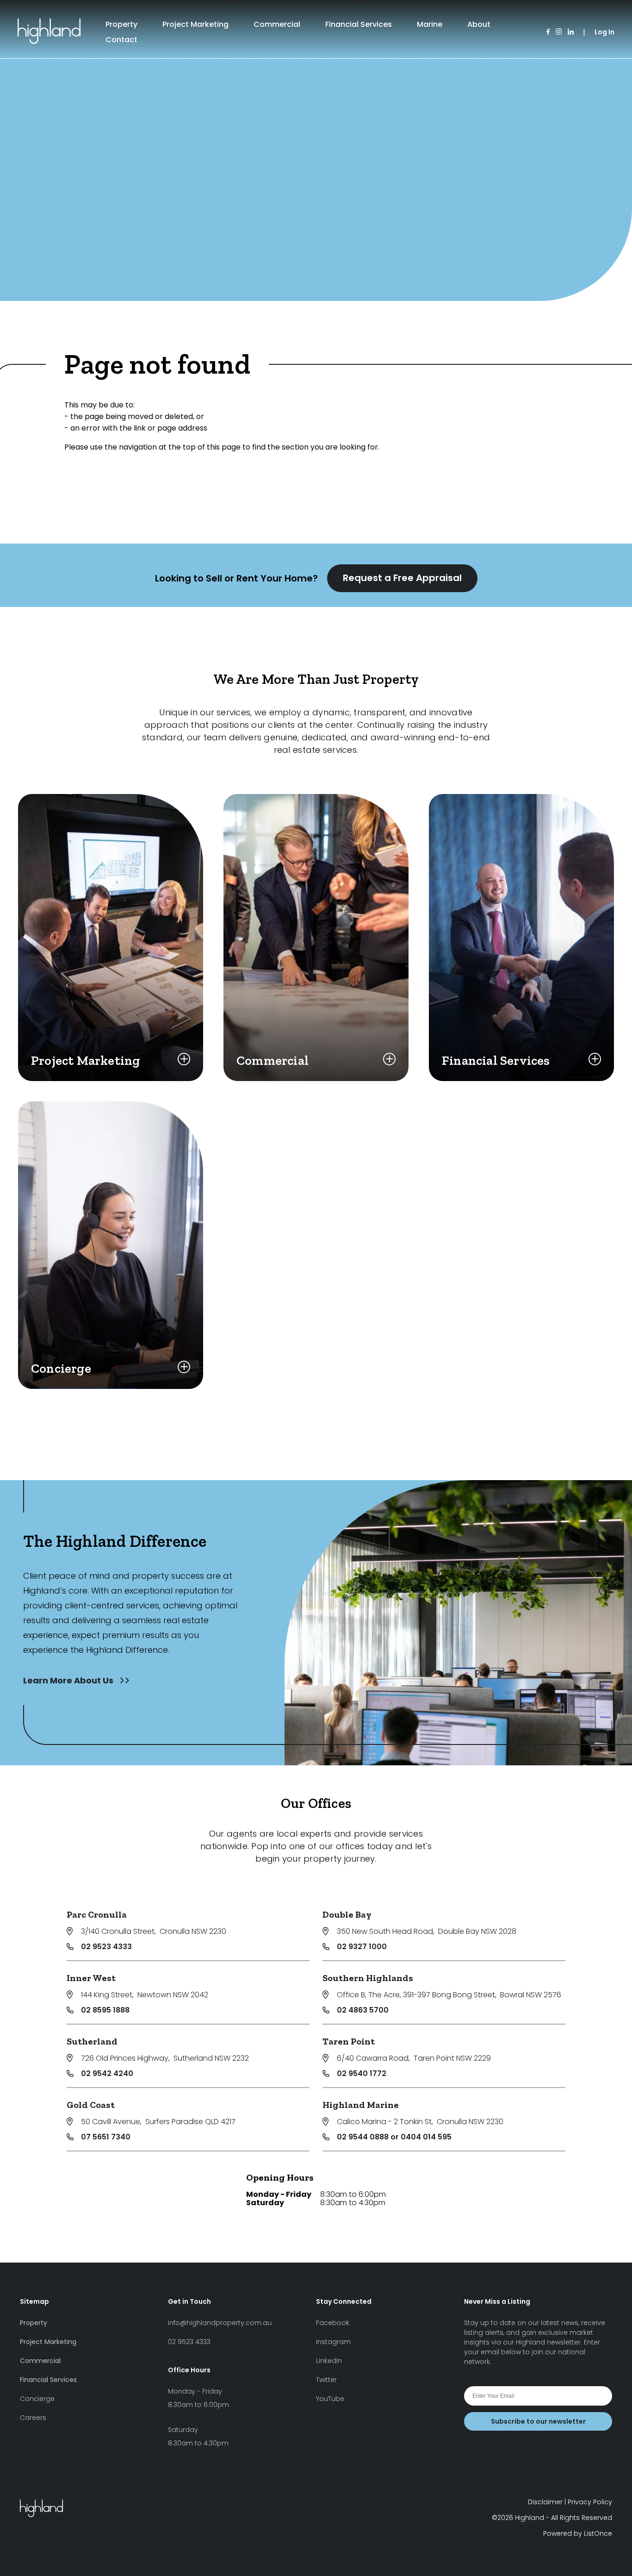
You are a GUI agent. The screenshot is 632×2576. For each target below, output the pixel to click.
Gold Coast (91, 2105)
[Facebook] (548, 32)
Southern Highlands (368, 1978)
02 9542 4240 (107, 2073)
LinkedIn (329, 2361)
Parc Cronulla (97, 1914)
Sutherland (92, 2041)
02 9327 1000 (362, 1947)
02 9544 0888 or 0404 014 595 (394, 2137)
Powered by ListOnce (578, 2533)
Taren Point (349, 2041)
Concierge (37, 2399)
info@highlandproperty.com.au (220, 2323)
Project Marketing (195, 24)
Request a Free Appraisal (402, 578)
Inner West (91, 1978)
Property (121, 24)
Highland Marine (361, 2105)
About (479, 24)
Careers (33, 2418)
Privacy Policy (590, 2502)
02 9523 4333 (106, 1947)
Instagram (333, 2342)
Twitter (326, 2380)
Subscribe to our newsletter (538, 2421)
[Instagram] (559, 32)
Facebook (333, 2323)
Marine (430, 24)
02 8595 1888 (105, 2010)
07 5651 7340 (106, 2137)
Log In (604, 32)
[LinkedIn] (571, 32)
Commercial (277, 24)
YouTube (330, 2399)
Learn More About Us (69, 1680)
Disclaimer (545, 2502)
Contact (121, 40)
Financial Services (359, 24)
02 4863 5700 (363, 2010)
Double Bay (347, 1914)
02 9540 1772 (362, 2073)
